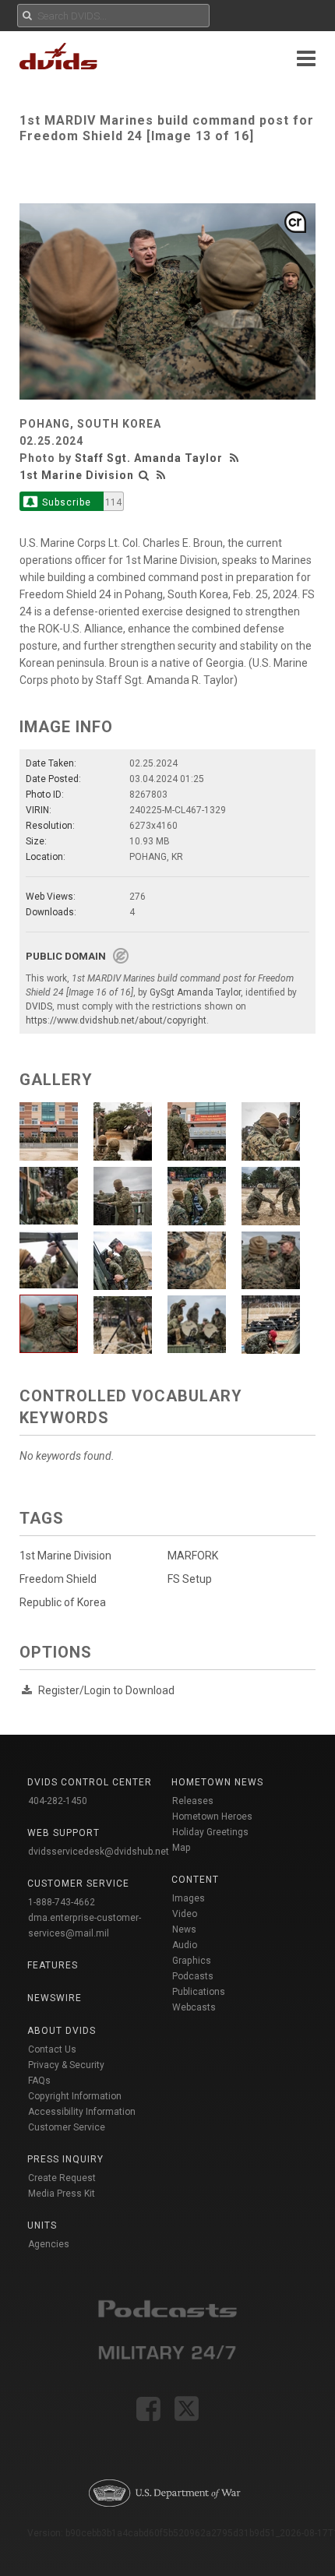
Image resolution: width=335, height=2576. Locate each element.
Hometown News (217, 1782)
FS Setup (190, 1579)
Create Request (62, 2178)
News (184, 1929)
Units (42, 2225)
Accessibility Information (82, 2112)
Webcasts (194, 2007)
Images (189, 1898)
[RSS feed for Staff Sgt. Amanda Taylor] (236, 458)
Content (195, 1880)
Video (185, 1914)
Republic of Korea (63, 1602)
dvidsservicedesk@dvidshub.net (99, 1852)
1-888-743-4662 (62, 1902)
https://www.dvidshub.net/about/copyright (116, 1020)
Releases (193, 1801)
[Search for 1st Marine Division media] (144, 475)
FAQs (39, 2081)
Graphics (192, 1961)
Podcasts (193, 1976)
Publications (199, 1992)
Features (53, 1965)
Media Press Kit (62, 2194)
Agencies (49, 2244)
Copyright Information (75, 2096)
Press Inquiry (65, 2159)
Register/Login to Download (106, 1690)
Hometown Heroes (212, 1817)
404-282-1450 (58, 1801)
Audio (185, 1945)
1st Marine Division (77, 475)
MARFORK (193, 1556)
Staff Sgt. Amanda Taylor (149, 458)
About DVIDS (62, 2031)
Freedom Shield (58, 1579)
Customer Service (67, 2127)
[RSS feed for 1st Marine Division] (161, 475)
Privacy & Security (66, 2065)
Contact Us (52, 2049)
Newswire (55, 1998)
